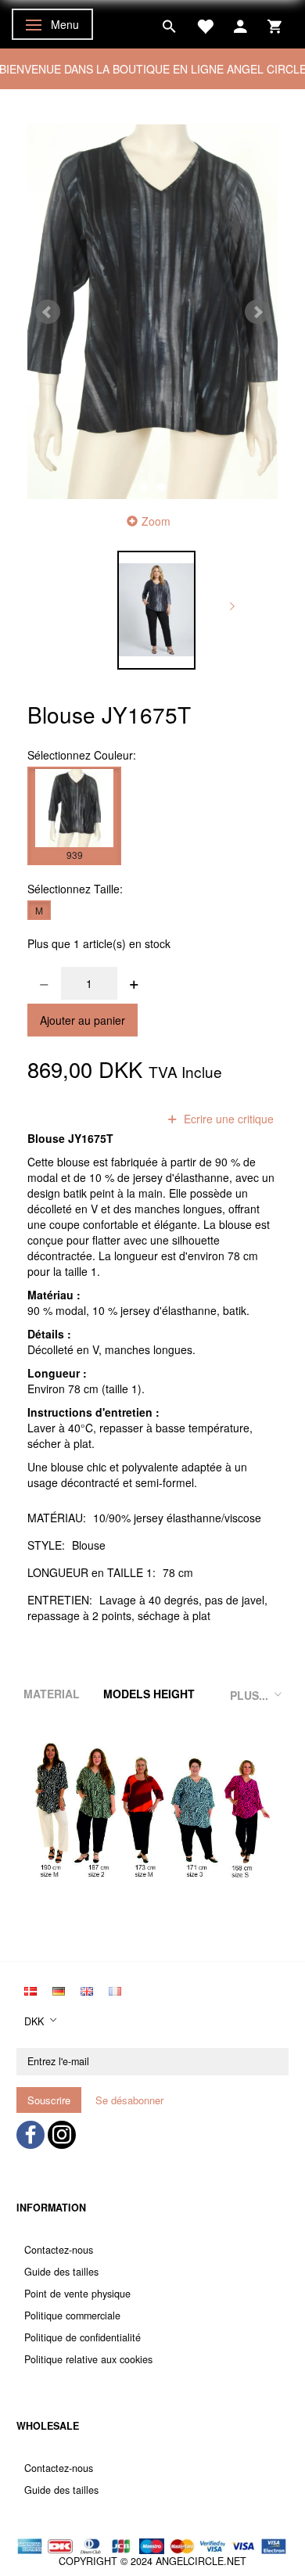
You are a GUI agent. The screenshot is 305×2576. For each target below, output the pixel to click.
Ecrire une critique (227, 1119)
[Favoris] (205, 24)
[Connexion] (240, 24)
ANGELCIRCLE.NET (201, 2561)
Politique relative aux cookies (88, 2359)
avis (127, 1119)
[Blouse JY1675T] (152, 312)
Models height (149, 1694)
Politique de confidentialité (83, 2337)
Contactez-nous (59, 2250)
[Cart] (274, 24)
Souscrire (49, 2100)
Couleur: (82, 755)
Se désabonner (129, 2100)
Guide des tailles (61, 2272)
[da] (30, 1989)
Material (52, 1694)
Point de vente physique (77, 2294)
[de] (59, 1989)
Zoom (156, 521)
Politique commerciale (72, 2316)
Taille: (75, 889)
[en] (87, 1989)
